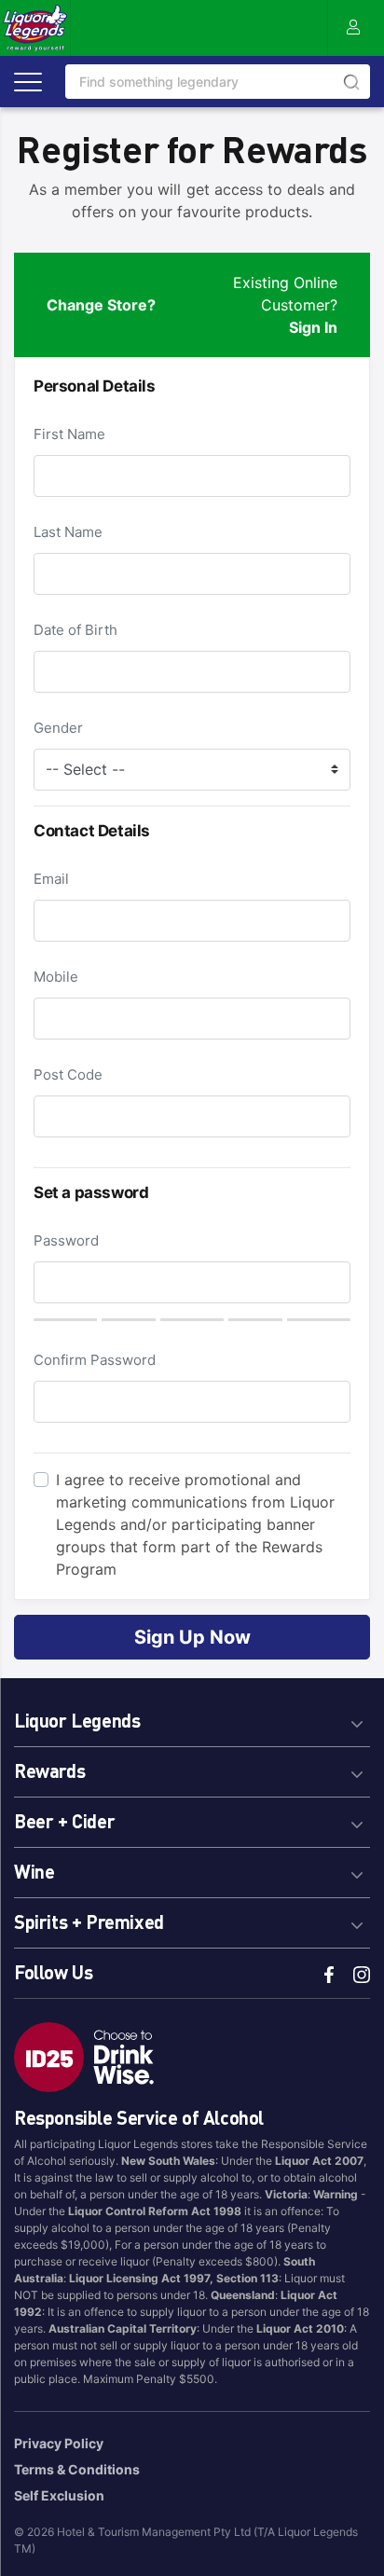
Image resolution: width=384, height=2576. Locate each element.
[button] (192, 1718)
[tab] (192, 1718)
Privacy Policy (59, 2443)
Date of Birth (75, 630)
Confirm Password (95, 1360)
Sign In (313, 327)
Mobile (56, 977)
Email (51, 879)
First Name (69, 434)
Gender (58, 728)
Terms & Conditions (77, 2469)
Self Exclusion (59, 2495)
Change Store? (101, 305)
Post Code (68, 1074)
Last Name (68, 532)
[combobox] (218, 82)
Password (66, 1240)
